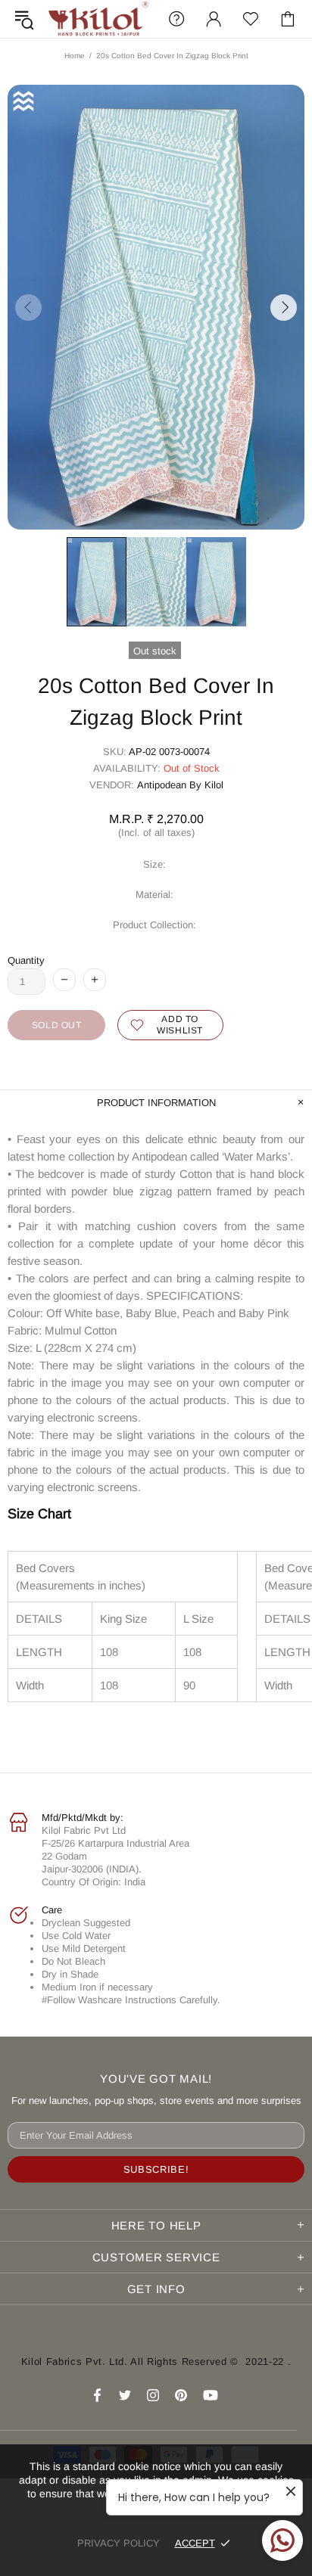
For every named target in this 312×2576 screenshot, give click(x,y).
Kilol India (98, 19)
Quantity (26, 960)
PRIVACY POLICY (119, 2543)
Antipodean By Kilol (180, 785)
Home (75, 56)
